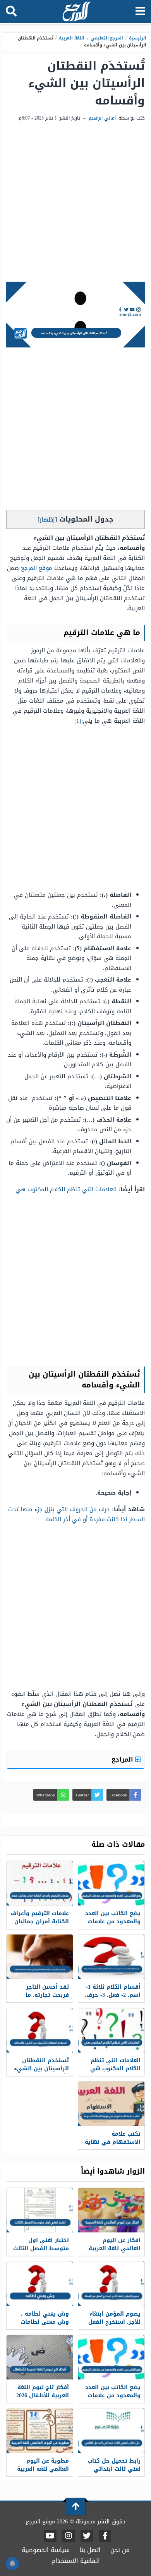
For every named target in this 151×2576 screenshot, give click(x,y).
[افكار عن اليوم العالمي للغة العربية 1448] (111, 2210)
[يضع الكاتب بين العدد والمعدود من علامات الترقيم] (111, 1883)
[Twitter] (87, 2536)
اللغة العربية (72, 38)
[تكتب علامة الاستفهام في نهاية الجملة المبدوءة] (111, 2104)
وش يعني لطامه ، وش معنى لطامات (45, 2318)
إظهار (47, 519)
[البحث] (11, 12)
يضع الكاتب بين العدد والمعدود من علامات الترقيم (113, 1922)
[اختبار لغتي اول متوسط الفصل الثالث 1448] (40, 2210)
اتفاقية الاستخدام (76, 2561)
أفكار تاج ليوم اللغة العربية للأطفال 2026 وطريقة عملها (43, 2396)
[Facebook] (105, 2536)
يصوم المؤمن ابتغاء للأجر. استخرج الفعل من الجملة (114, 2322)
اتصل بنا (90, 2550)
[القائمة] (140, 12)
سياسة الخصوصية (46, 2550)
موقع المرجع (37, 568)
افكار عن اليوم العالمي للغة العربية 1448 (115, 2248)
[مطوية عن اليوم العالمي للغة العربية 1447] (40, 2431)
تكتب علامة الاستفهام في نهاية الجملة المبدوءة (113, 2142)
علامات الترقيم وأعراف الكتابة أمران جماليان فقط (40, 1922)
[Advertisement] (75, 202)
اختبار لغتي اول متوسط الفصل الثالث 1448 (41, 2248)
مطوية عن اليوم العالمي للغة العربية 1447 (43, 2469)
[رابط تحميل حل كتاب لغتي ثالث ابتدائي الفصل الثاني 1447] (111, 2431)
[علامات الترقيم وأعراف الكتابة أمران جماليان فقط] (40, 1883)
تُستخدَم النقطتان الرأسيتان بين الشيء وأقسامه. (41, 2069)
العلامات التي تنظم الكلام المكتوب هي (66, 1189)
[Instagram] (69, 2536)
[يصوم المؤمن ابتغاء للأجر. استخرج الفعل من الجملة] (111, 2284)
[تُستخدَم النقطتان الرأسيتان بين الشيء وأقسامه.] (40, 2030)
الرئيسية (138, 38)
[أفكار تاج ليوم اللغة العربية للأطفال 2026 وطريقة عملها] (40, 2357)
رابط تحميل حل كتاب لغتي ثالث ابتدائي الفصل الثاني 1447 (114, 2469)
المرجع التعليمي (107, 38)
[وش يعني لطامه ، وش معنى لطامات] (40, 2284)
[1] (78, 721)
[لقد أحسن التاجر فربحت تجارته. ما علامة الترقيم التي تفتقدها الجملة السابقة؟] (40, 1957)
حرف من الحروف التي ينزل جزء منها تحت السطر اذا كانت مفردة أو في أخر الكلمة (76, 1514)
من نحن (120, 2550)
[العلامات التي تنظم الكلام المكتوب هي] (111, 2030)
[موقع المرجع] (76, 12)
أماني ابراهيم (102, 118)
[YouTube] (50, 2536)
